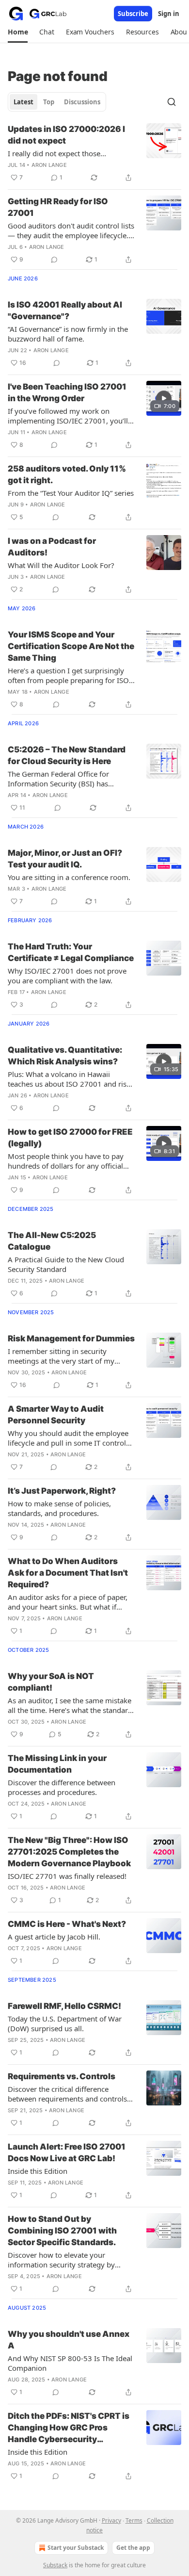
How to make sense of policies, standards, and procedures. (59, 1508)
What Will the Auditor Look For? (61, 565)
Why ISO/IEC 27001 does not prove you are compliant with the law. (67, 976)
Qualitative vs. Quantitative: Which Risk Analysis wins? (65, 1056)
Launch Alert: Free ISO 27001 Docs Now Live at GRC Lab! (67, 2152)
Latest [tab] (24, 102)
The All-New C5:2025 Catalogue (52, 1241)
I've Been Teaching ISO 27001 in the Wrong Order (67, 392)
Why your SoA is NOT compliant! (51, 1682)
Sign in (169, 14)
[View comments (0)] (54, 260)
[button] (18, 32)
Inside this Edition (38, 2171)
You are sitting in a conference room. (69, 877)
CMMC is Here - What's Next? (67, 1924)
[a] (164, 398)
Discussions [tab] (82, 102)
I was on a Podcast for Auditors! (52, 547)
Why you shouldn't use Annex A (69, 2340)
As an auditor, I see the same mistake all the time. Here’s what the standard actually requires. (70, 1705)
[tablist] (57, 102)
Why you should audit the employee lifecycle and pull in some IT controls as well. (69, 1438)
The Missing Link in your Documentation (57, 1764)
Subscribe (133, 14)
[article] (94, 153)
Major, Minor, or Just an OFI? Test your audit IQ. (65, 859)
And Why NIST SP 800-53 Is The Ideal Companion (70, 2363)
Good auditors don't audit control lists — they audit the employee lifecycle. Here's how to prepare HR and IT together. (71, 230)
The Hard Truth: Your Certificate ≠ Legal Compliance (71, 952)
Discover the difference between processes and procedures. (62, 1787)
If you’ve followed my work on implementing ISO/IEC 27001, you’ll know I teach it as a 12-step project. (68, 416)
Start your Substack (76, 2548)
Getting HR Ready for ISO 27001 (58, 207)
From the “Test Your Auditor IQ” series (71, 493)
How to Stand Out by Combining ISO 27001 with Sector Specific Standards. (62, 2231)
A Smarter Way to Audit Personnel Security (56, 1415)
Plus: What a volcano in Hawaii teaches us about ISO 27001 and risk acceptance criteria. (69, 1079)
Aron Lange (49, 165)
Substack (55, 2565)
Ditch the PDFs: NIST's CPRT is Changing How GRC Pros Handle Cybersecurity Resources (69, 2428)
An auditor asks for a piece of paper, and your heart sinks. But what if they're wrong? (68, 1602)
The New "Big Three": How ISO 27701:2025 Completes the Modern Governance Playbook (69, 1852)
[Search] (172, 102)
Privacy (111, 2520)
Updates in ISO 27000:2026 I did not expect (66, 135)
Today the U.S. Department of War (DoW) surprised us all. (65, 2023)
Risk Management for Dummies (71, 1338)
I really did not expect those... (57, 153)
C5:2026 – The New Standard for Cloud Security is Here (67, 755)
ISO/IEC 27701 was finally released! (67, 1876)
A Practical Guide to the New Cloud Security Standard (66, 1264)
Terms (134, 2520)
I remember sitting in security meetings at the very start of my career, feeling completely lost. (61, 1356)
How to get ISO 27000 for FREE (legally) (70, 1138)
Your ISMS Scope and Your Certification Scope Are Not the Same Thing (71, 646)
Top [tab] (49, 102)
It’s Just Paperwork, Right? (62, 1491)
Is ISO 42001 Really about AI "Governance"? (65, 310)
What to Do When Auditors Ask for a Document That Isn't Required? (68, 1573)
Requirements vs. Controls (62, 2076)
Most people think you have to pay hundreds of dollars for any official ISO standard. (66, 1161)
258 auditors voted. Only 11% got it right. (67, 474)
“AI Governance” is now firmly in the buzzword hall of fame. (68, 334)
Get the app (133, 2548)
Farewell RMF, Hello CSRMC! (64, 2006)
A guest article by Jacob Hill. (54, 1937)
